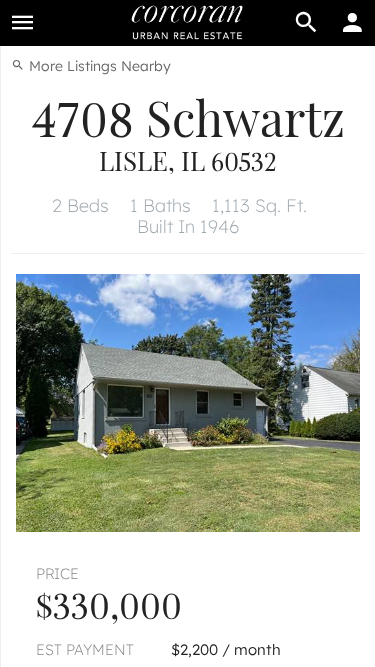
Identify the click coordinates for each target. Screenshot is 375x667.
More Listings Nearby (98, 66)
